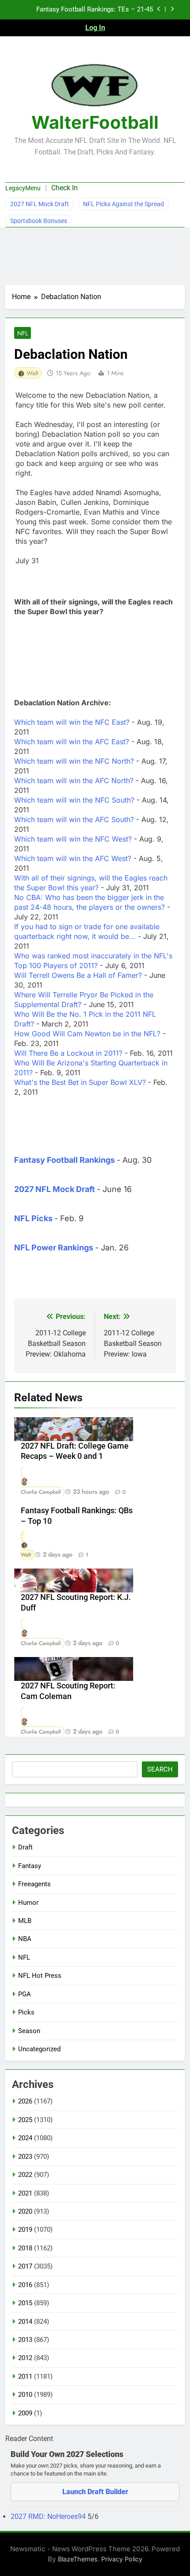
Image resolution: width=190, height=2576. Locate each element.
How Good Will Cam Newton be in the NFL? (87, 1034)
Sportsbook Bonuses (39, 221)
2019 (25, 2230)
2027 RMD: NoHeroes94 (49, 2516)
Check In (65, 188)
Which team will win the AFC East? (72, 742)
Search (160, 1769)
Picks (26, 2012)
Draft (25, 1847)
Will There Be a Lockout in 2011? (68, 1053)
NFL (23, 333)
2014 (25, 2322)
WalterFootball (95, 122)
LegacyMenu (23, 188)
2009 (25, 2413)
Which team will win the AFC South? (74, 819)
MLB (25, 1921)
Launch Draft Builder (95, 2492)
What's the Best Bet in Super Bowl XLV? (80, 1082)
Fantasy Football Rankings (65, 1160)
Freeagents (34, 1884)
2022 (25, 2175)
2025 (25, 2120)
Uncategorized (39, 2049)
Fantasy (30, 1866)
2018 (25, 2248)
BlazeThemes (78, 2559)
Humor (28, 1903)
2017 (25, 2266)
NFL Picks (33, 1218)
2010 (25, 2395)
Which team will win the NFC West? (73, 839)
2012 (25, 2358)
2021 (25, 2193)
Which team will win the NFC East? (72, 722)
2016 (25, 2285)
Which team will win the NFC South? (74, 800)
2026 (25, 2101)
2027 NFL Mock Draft (40, 204)
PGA (25, 1994)
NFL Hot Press (40, 1976)
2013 (25, 2340)
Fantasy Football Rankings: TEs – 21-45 (95, 10)
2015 (25, 2303)
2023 (25, 2157)
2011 (25, 2376)
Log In (95, 28)
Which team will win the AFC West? (73, 858)
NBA (25, 1939)
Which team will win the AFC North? (74, 780)
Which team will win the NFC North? (74, 761)
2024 (25, 2138)
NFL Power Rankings (54, 1248)
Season (29, 2031)
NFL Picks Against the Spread (123, 204)
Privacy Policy (122, 2559)
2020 (25, 2211)
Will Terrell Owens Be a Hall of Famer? (78, 975)
